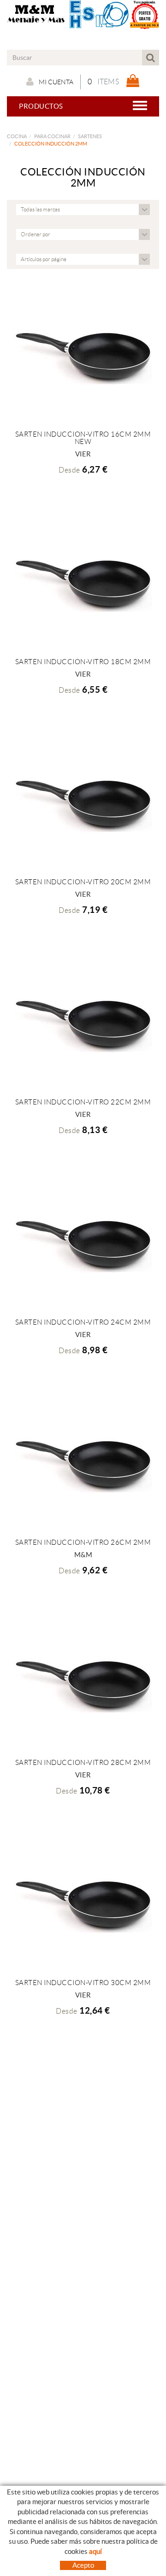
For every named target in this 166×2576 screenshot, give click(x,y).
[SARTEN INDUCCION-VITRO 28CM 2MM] (83, 1683)
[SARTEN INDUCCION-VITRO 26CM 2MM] (83, 1463)
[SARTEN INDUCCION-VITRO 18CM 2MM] (83, 582)
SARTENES (90, 136)
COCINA (17, 136)
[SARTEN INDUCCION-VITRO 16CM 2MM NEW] (83, 355)
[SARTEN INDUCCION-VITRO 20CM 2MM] (83, 802)
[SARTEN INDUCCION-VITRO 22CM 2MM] (83, 1022)
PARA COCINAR (52, 136)
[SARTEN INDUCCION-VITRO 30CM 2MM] (83, 1903)
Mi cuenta (56, 82)
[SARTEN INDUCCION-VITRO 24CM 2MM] (83, 1243)
